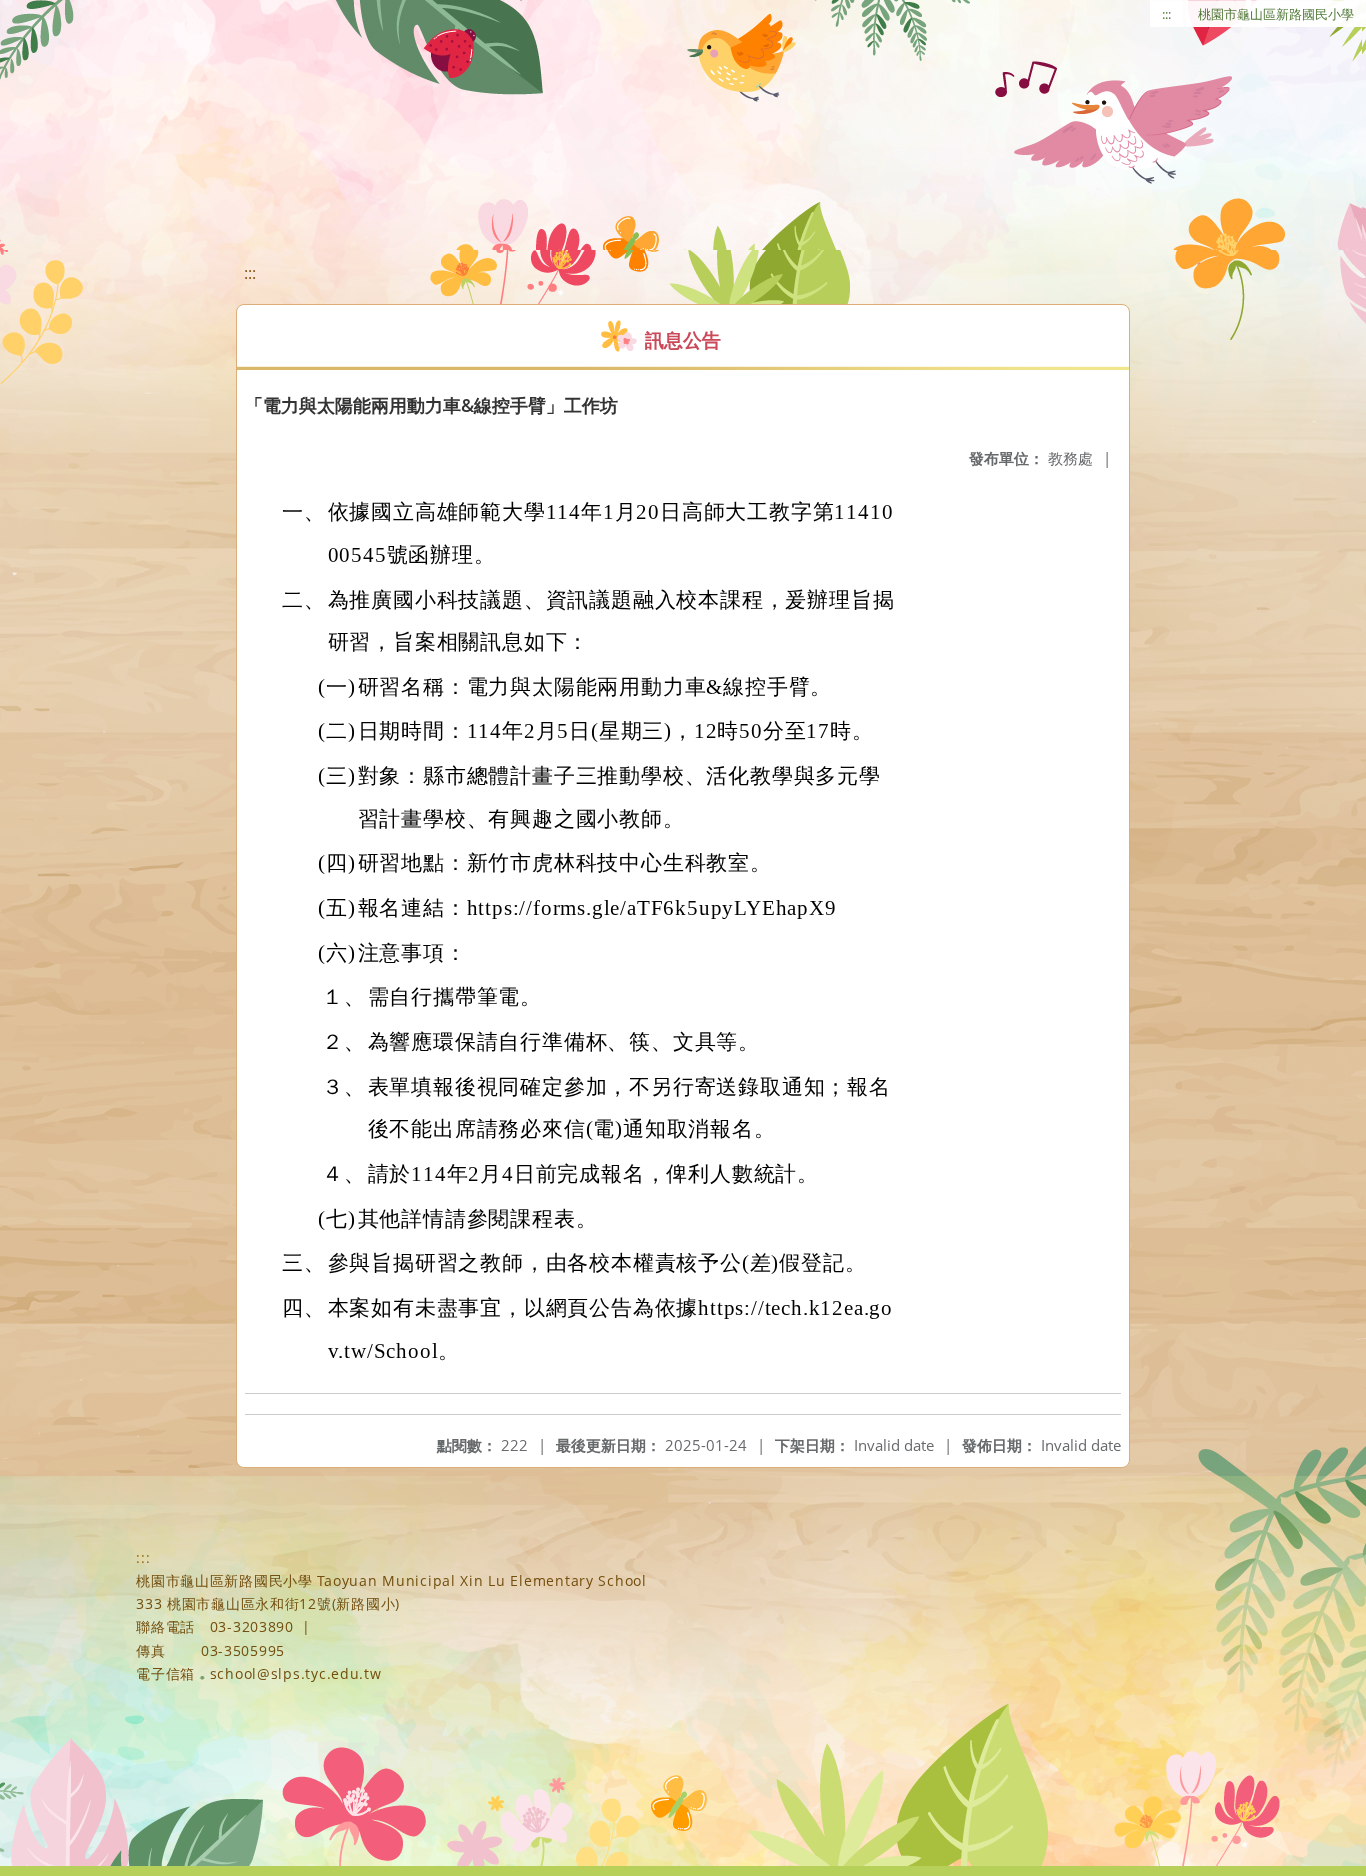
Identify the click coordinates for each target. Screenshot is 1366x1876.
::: (1166, 14)
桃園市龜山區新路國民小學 (1276, 14)
